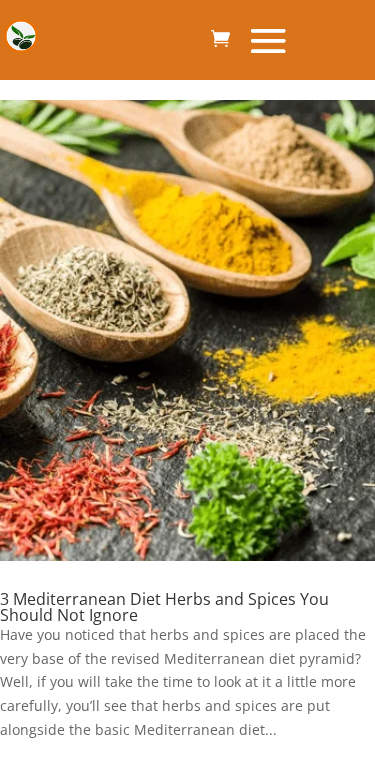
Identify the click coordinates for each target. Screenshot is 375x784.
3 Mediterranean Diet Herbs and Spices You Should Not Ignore (164, 607)
